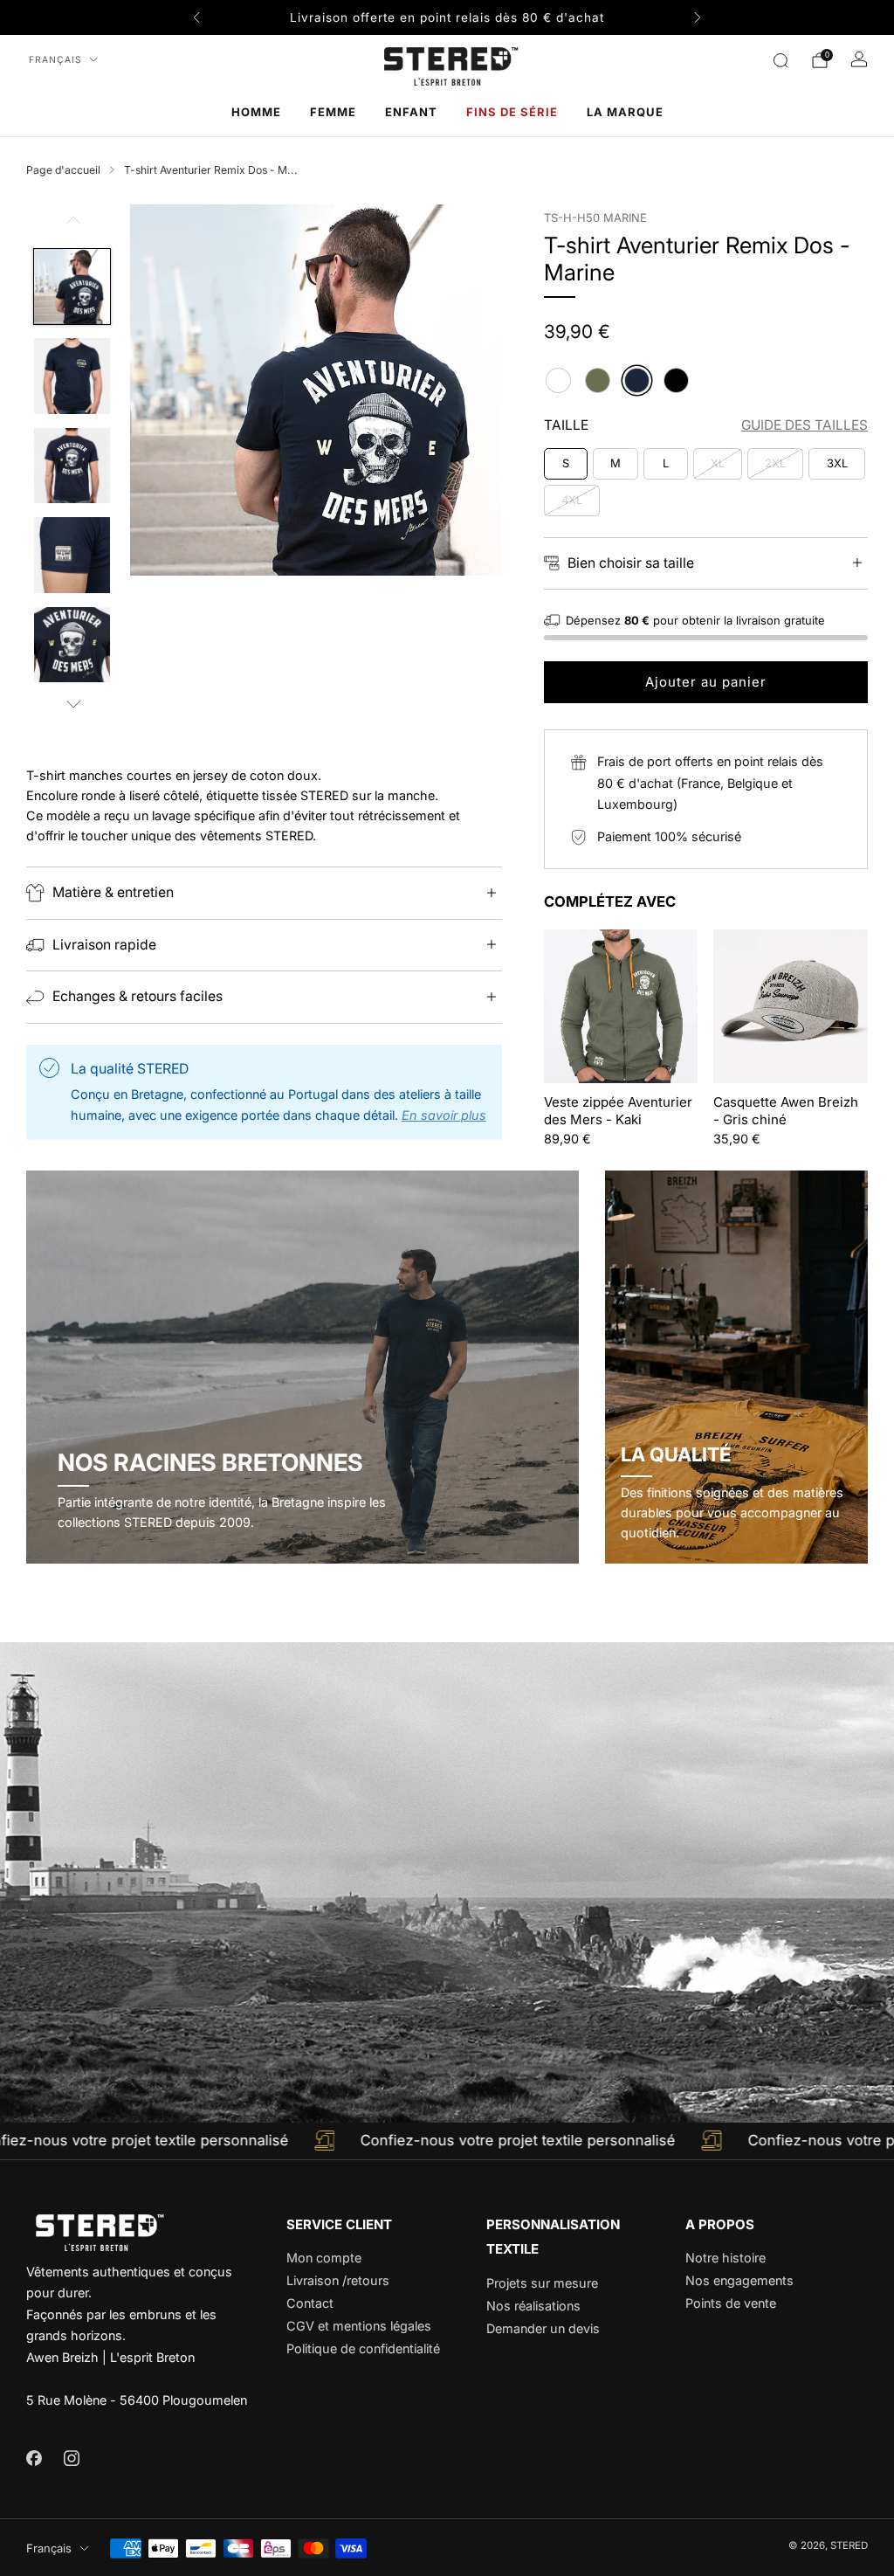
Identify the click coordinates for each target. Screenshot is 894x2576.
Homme (256, 112)
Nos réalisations (533, 2306)
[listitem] (447, 17)
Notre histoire (726, 2258)
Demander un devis (543, 2328)
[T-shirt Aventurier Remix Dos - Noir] (676, 380)
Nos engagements (739, 2280)
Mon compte (324, 2258)
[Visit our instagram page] (71, 2458)
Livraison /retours (338, 2280)
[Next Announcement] (698, 17)
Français (55, 60)
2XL (775, 463)
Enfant (411, 112)
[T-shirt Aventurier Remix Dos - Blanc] (558, 380)
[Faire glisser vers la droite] (72, 705)
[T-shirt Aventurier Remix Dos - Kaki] (598, 380)
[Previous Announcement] (196, 17)
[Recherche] (781, 60)
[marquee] (447, 2141)
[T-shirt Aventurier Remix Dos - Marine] (637, 380)
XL (718, 463)
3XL (837, 463)
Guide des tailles (805, 425)
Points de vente (731, 2303)
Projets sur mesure (542, 2283)
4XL (572, 500)
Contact (310, 2303)
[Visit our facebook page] (34, 2458)
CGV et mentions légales (359, 2326)
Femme (333, 112)
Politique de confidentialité (363, 2348)
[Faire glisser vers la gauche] (72, 226)
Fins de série (512, 112)
